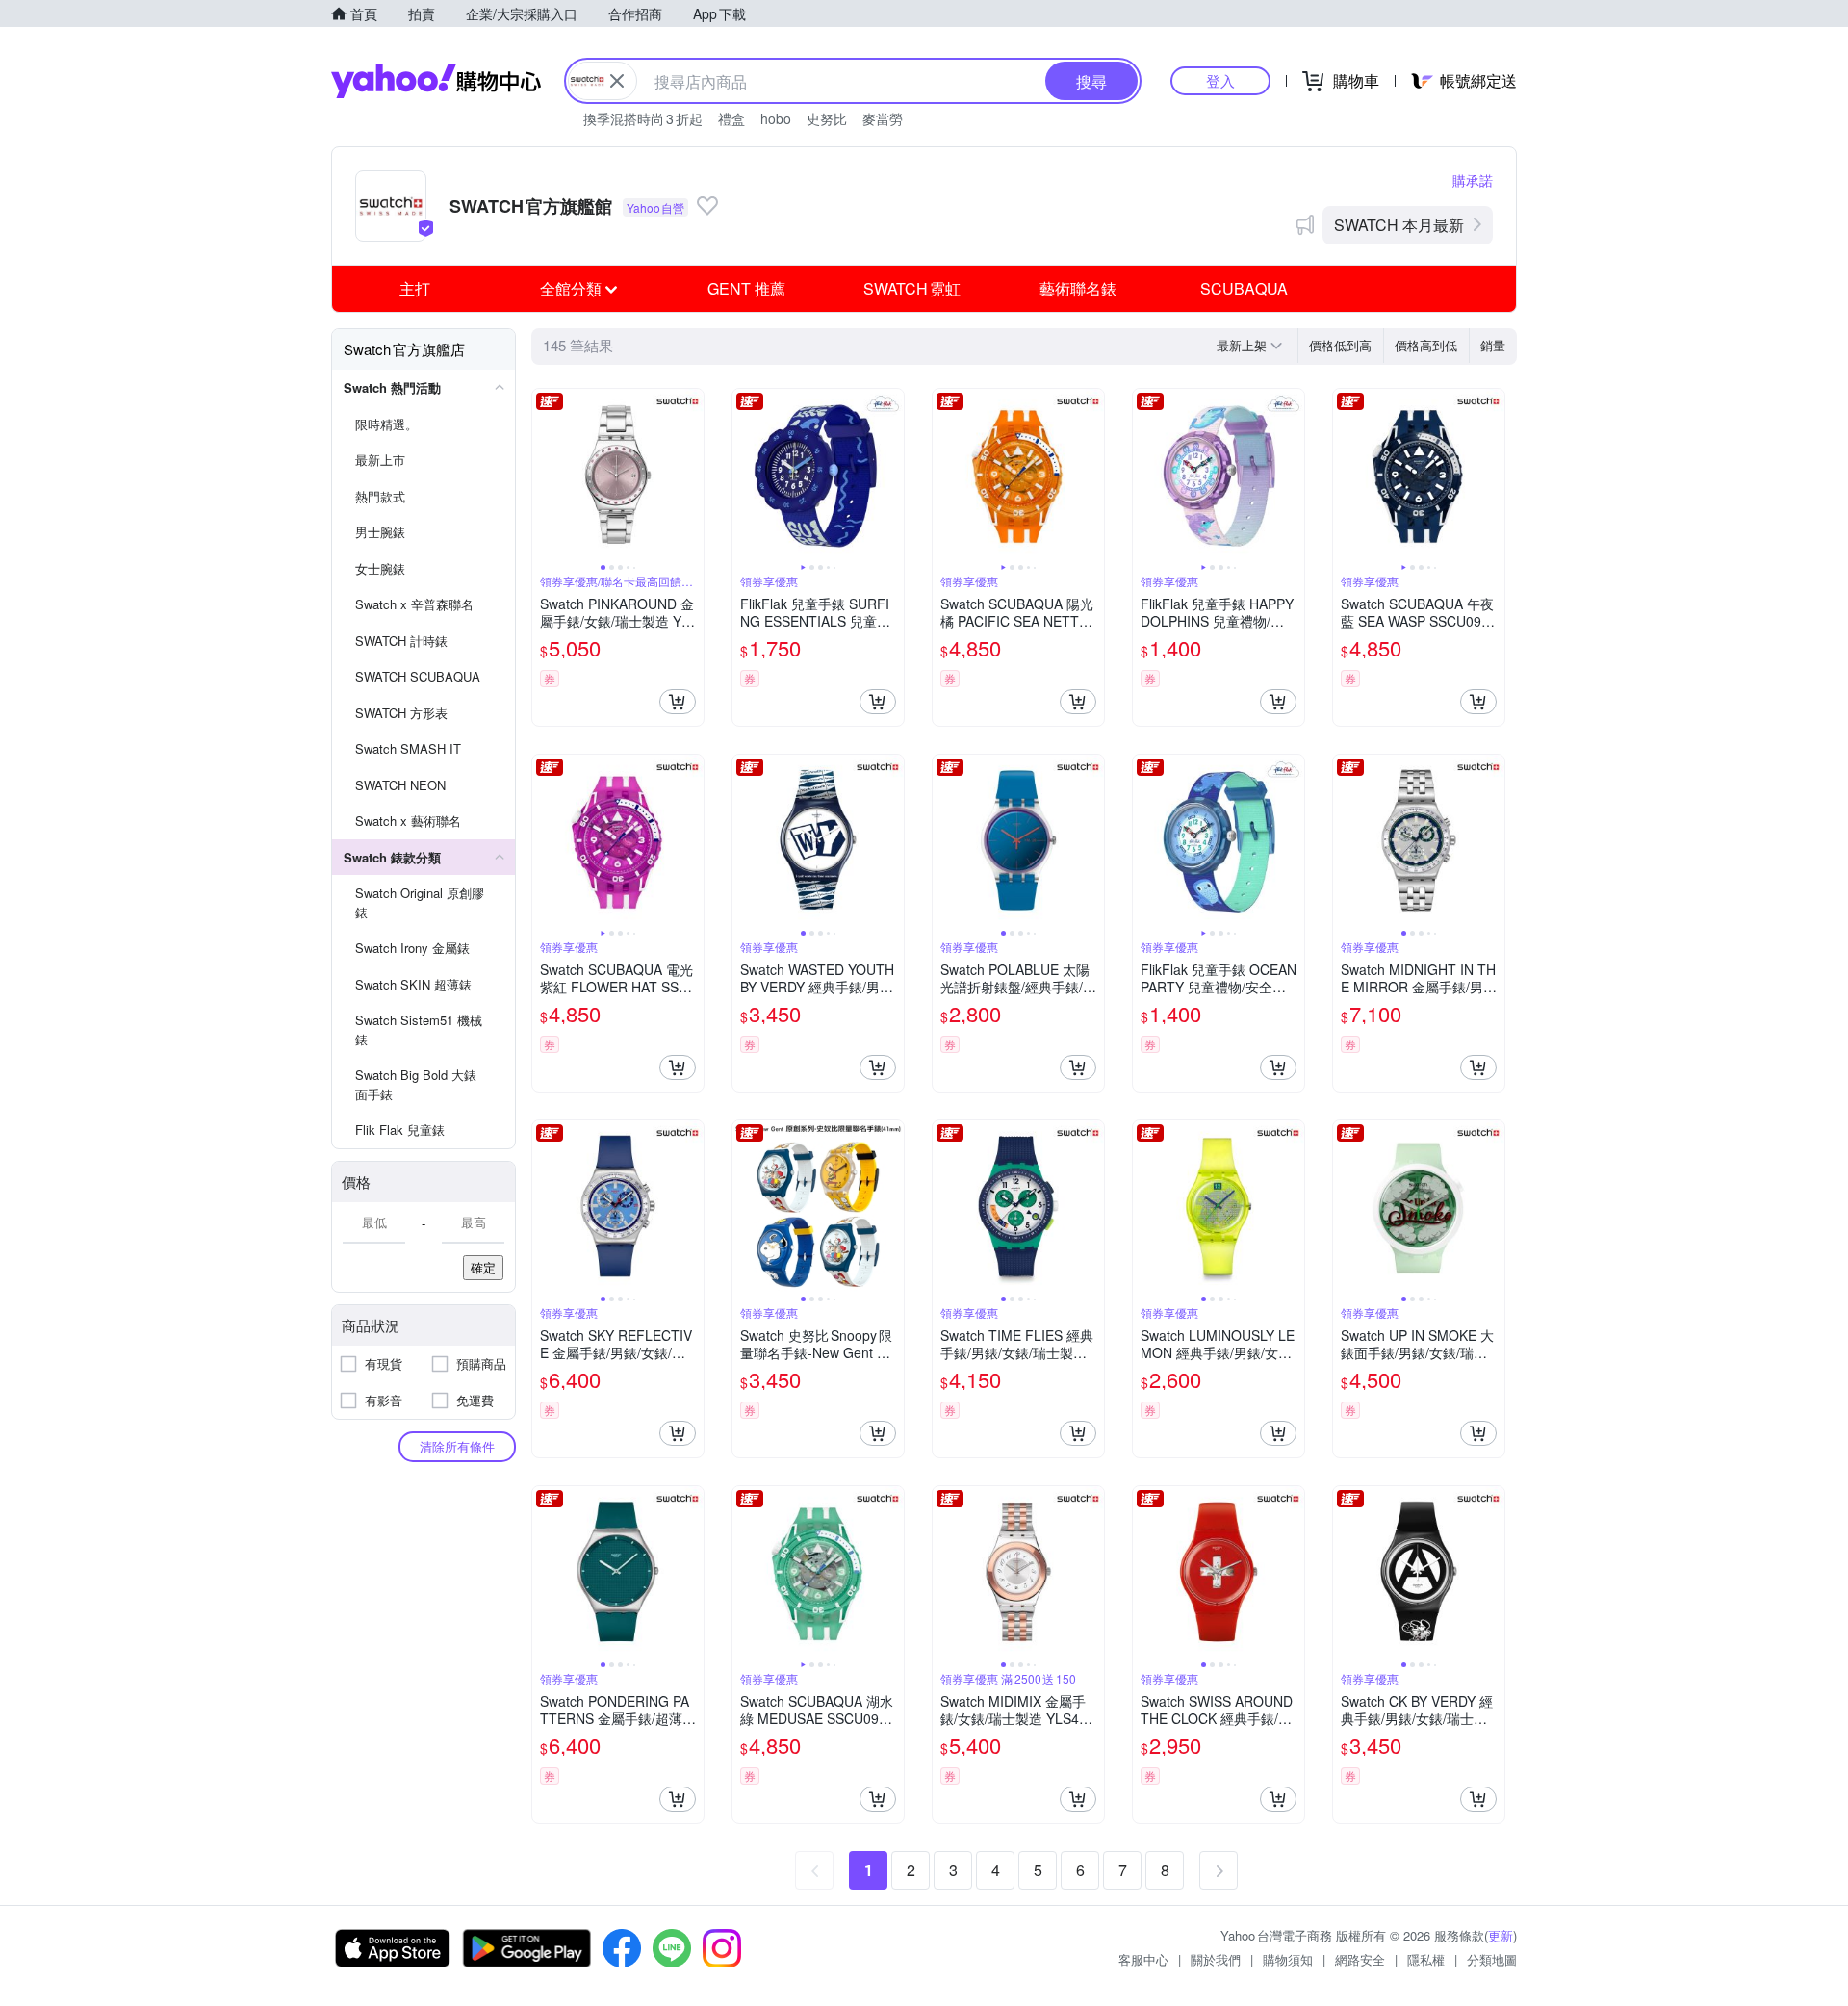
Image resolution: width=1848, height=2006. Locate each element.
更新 (1501, 1935)
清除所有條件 (457, 1446)
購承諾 (1473, 180)
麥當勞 (883, 118)
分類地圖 (1492, 1959)
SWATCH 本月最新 (1399, 225)
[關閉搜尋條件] (617, 81)
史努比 (827, 118)
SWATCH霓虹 (912, 288)
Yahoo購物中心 (436, 81)
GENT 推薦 (746, 288)
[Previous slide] (545, 475)
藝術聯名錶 (1078, 288)
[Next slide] (691, 475)
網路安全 (1360, 1959)
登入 (1220, 80)
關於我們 (1216, 1959)
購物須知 (1288, 1959)
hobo (776, 118)
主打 (415, 288)
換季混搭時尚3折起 (643, 118)
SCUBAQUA (1244, 288)
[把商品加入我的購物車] (678, 702)
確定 (483, 1267)
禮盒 (731, 118)
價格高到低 (1426, 345)
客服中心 (1143, 1959)
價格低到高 (1340, 345)
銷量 (1493, 345)
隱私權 (1426, 1959)
